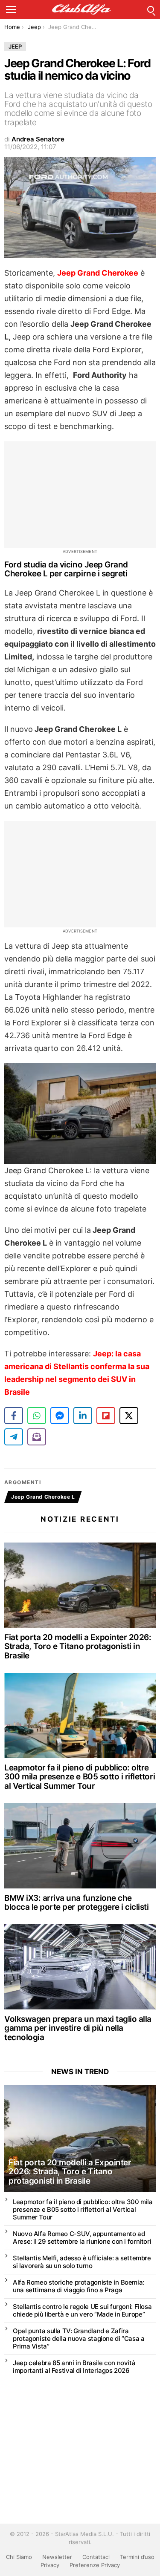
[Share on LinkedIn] (83, 1416)
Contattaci (96, 2557)
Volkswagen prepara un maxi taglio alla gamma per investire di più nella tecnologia (78, 2028)
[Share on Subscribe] (37, 1437)
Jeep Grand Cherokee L (43, 1497)
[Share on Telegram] (14, 1437)
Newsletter (57, 2557)
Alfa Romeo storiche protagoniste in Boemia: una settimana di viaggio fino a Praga (79, 2286)
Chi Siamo (19, 2557)
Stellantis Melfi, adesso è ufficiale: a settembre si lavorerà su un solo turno (82, 2262)
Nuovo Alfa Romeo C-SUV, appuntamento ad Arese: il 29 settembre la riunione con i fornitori (82, 2238)
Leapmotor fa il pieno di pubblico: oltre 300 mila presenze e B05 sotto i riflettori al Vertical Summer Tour (80, 1777)
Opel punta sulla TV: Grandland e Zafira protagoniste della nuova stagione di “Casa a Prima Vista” (79, 2339)
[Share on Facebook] (14, 1416)
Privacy (50, 2565)
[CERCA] (151, 9)
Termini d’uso (137, 2557)
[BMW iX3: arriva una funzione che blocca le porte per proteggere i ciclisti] (80, 1846)
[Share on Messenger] (60, 1416)
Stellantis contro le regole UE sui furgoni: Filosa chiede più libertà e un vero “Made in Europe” (82, 2310)
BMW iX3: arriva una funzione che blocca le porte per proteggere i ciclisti (77, 1902)
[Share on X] (129, 1416)
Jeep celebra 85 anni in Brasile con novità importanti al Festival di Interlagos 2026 (74, 2367)
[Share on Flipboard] (106, 1416)
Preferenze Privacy (95, 2565)
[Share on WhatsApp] (37, 1416)
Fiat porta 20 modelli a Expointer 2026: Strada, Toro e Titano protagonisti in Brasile (78, 1646)
